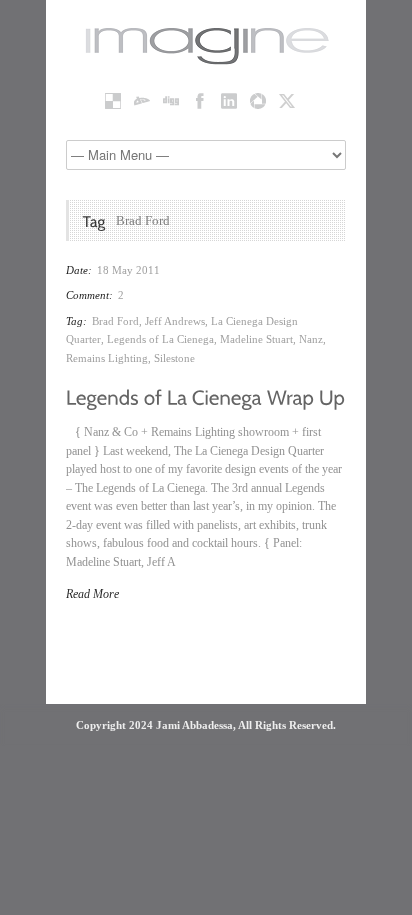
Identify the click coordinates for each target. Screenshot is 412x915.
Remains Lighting (107, 358)
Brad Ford (115, 321)
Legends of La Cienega (160, 339)
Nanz (311, 339)
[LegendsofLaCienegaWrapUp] (205, 396)
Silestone (174, 358)
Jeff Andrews (175, 321)
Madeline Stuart (256, 339)
